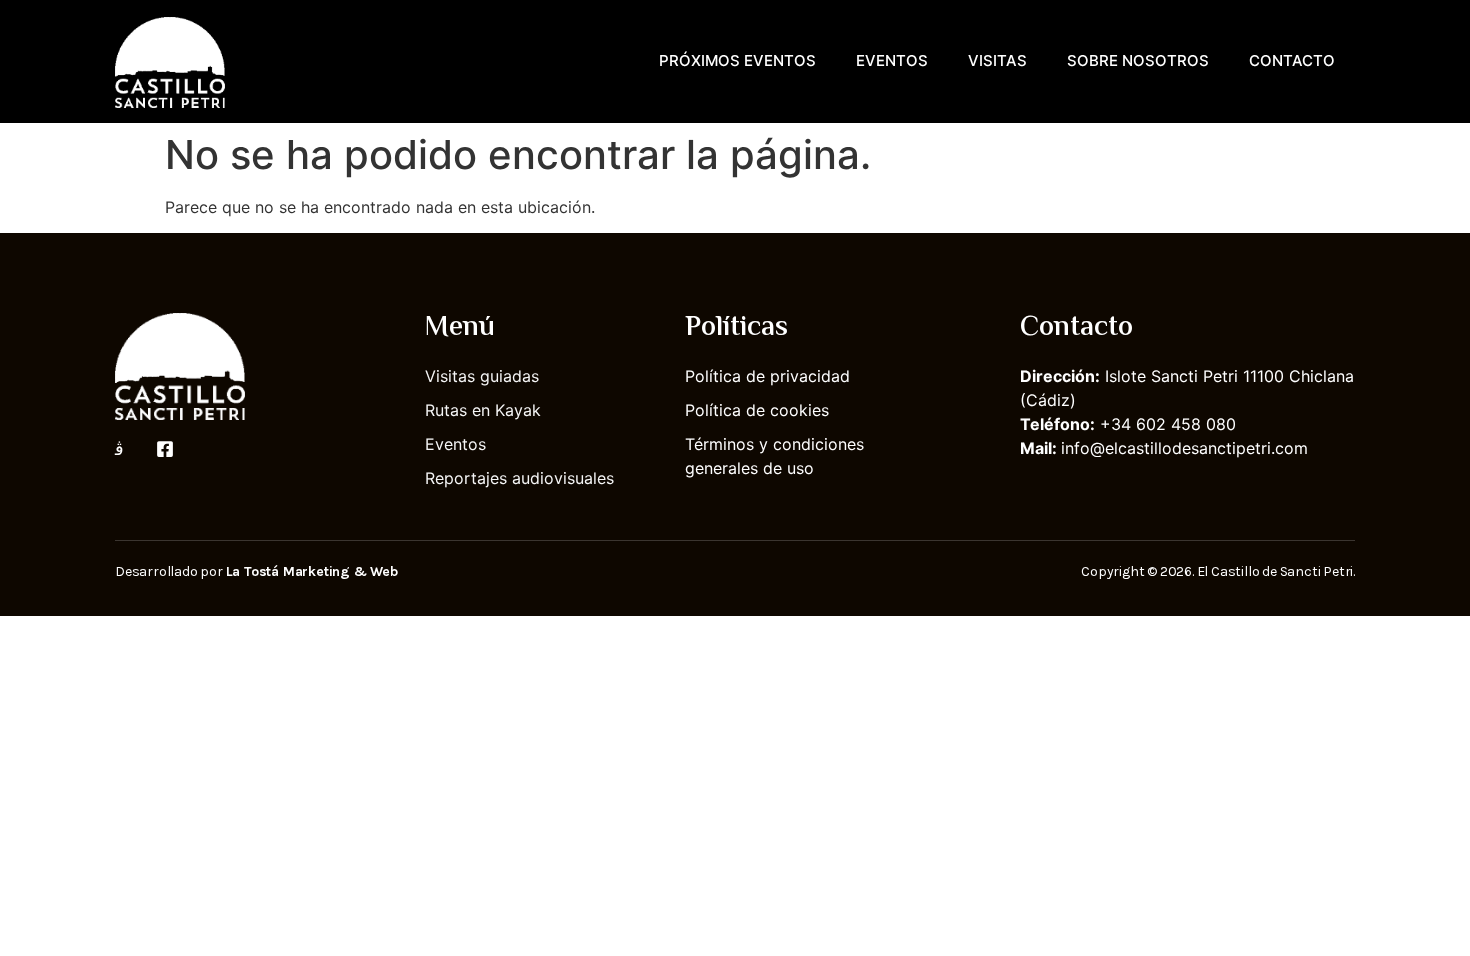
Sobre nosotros (1138, 60)
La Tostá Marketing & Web (312, 571)
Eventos (892, 60)
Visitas (997, 60)
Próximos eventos (737, 60)
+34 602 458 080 (1168, 424)
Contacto (1292, 60)
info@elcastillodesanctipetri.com (1184, 448)
